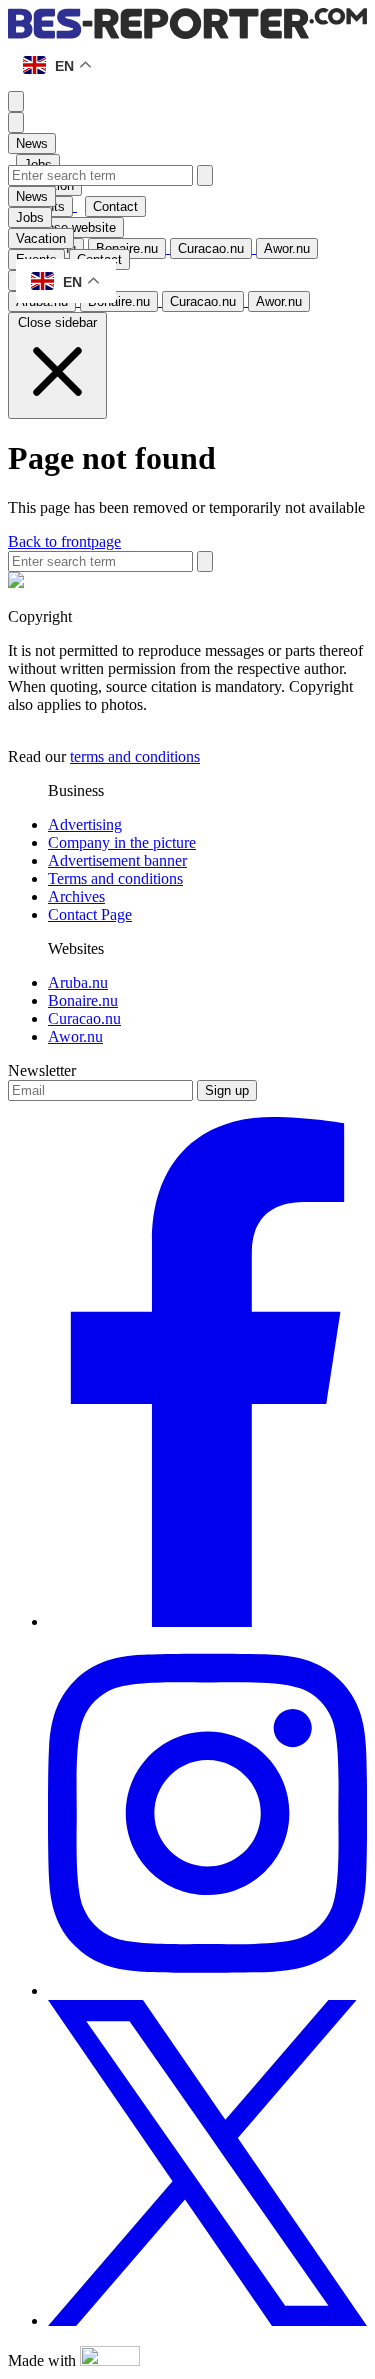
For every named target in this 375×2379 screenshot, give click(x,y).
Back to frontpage (64, 541)
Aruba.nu (78, 982)
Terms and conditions (115, 878)
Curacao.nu (84, 1018)
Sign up (227, 1090)
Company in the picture (122, 842)
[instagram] (207, 1990)
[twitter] (207, 2320)
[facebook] (207, 1621)
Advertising (85, 824)
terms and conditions (135, 756)
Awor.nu (75, 1036)
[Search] (205, 175)
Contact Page (90, 914)
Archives (76, 896)
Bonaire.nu (83, 1000)
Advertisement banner (117, 860)
